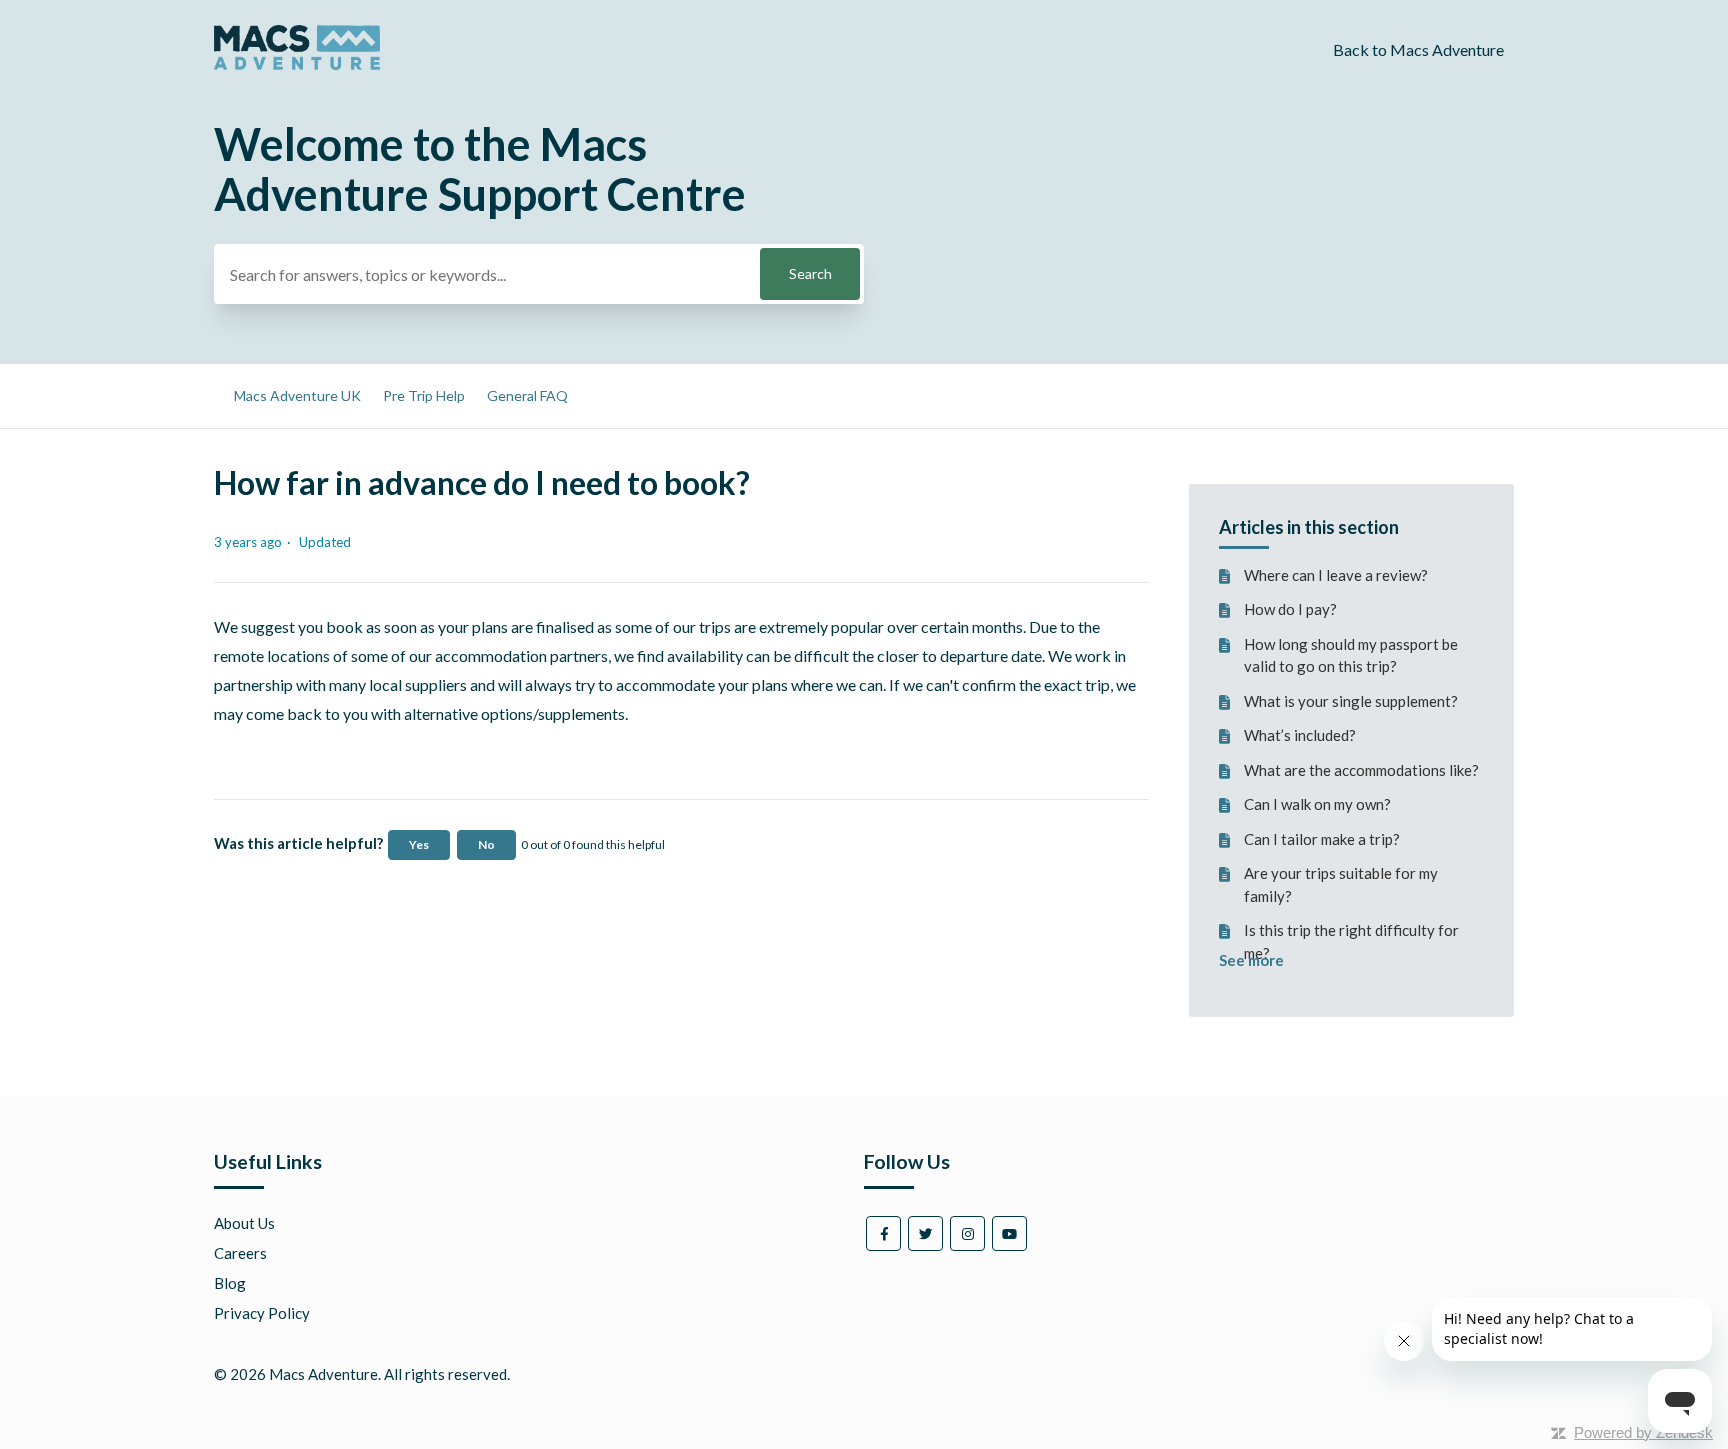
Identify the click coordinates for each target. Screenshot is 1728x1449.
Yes (419, 844)
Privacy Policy (262, 1313)
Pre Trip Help (424, 395)
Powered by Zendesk (1643, 1432)
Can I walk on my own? (1317, 804)
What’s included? (1300, 735)
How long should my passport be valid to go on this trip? (1351, 655)
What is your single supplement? (1351, 701)
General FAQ (527, 395)
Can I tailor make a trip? (1322, 839)
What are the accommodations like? (1361, 770)
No (486, 844)
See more (1251, 960)
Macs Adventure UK (297, 395)
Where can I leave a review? (1336, 575)
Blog (230, 1283)
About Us (244, 1223)
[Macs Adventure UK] (297, 64)
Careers (240, 1253)
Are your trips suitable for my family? (1341, 884)
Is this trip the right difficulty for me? (1351, 941)
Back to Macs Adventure (1418, 49)
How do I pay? (1290, 609)
